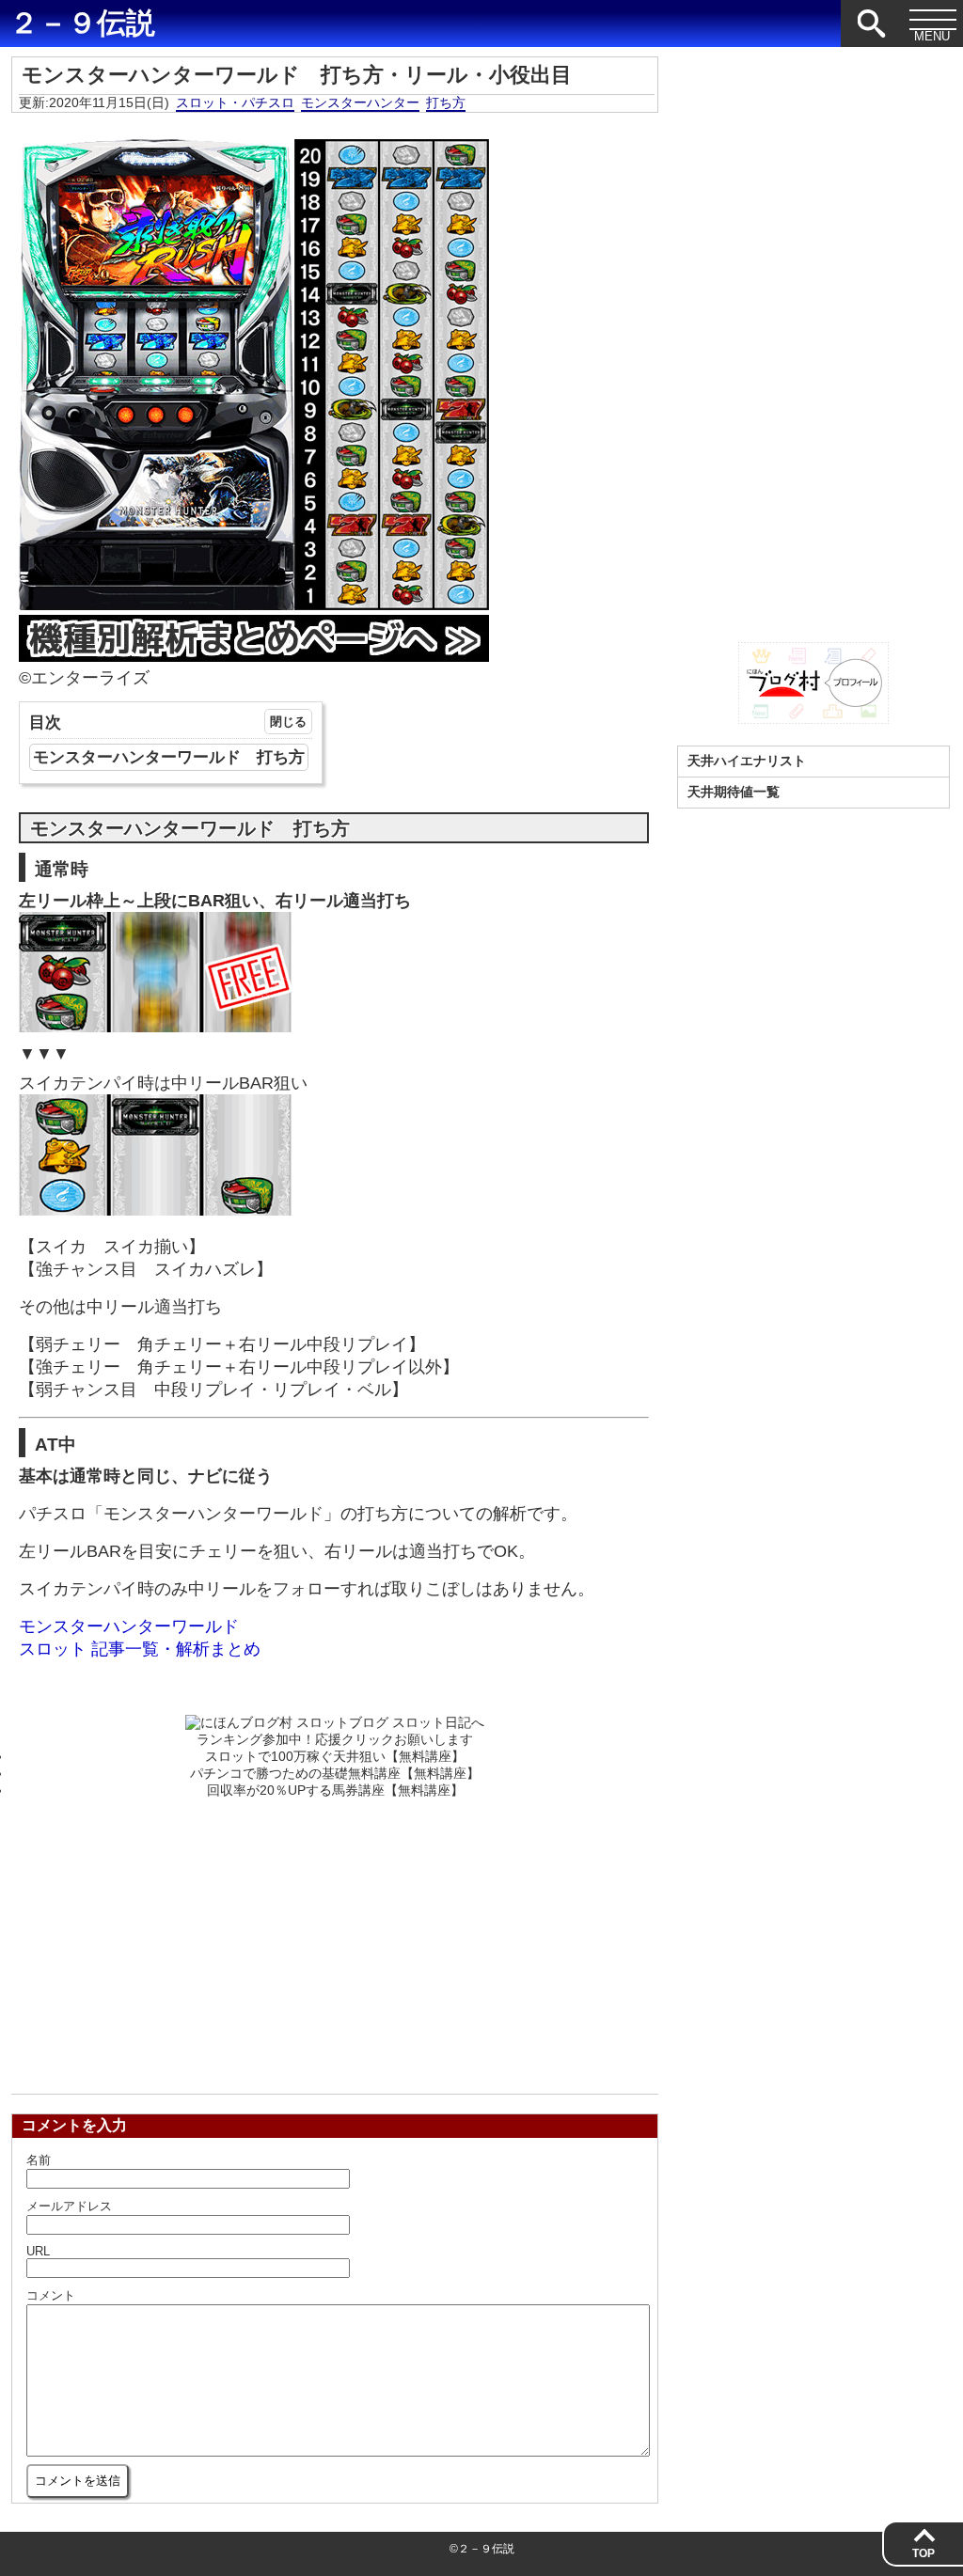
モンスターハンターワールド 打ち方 (169, 757)
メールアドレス (69, 2206)
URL (38, 2251)
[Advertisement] (335, 1940)
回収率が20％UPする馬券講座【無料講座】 (335, 1790)
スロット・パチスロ (235, 102)
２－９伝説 (82, 24)
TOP (924, 2553)
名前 (39, 2160)
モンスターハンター (360, 102)
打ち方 (446, 102)
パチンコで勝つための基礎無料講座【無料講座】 (335, 1773)
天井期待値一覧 (734, 792)
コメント (51, 2295)
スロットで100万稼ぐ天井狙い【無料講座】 (335, 1756)
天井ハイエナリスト (747, 761)
